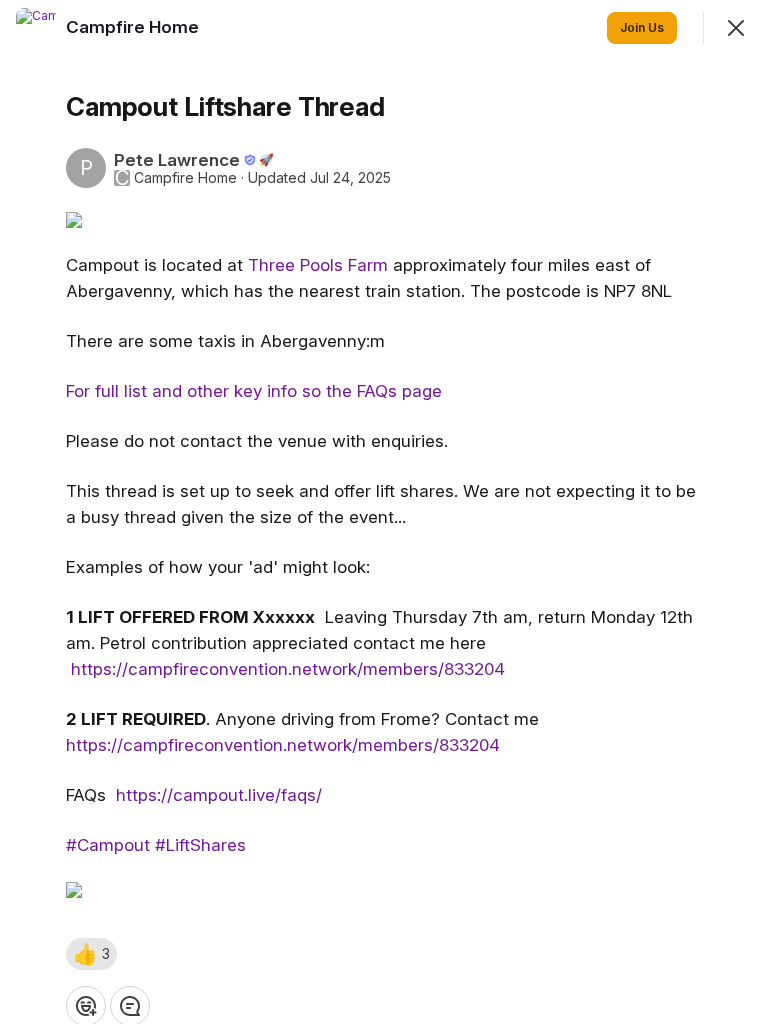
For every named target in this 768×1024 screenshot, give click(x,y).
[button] (91, 954)
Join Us (642, 27)
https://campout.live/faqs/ (219, 795)
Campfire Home (185, 178)
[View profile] (36, 28)
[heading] (134, 27)
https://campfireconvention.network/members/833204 (288, 669)
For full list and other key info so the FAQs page (254, 391)
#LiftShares (200, 845)
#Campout (108, 845)
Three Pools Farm (318, 265)
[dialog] (384, 512)
